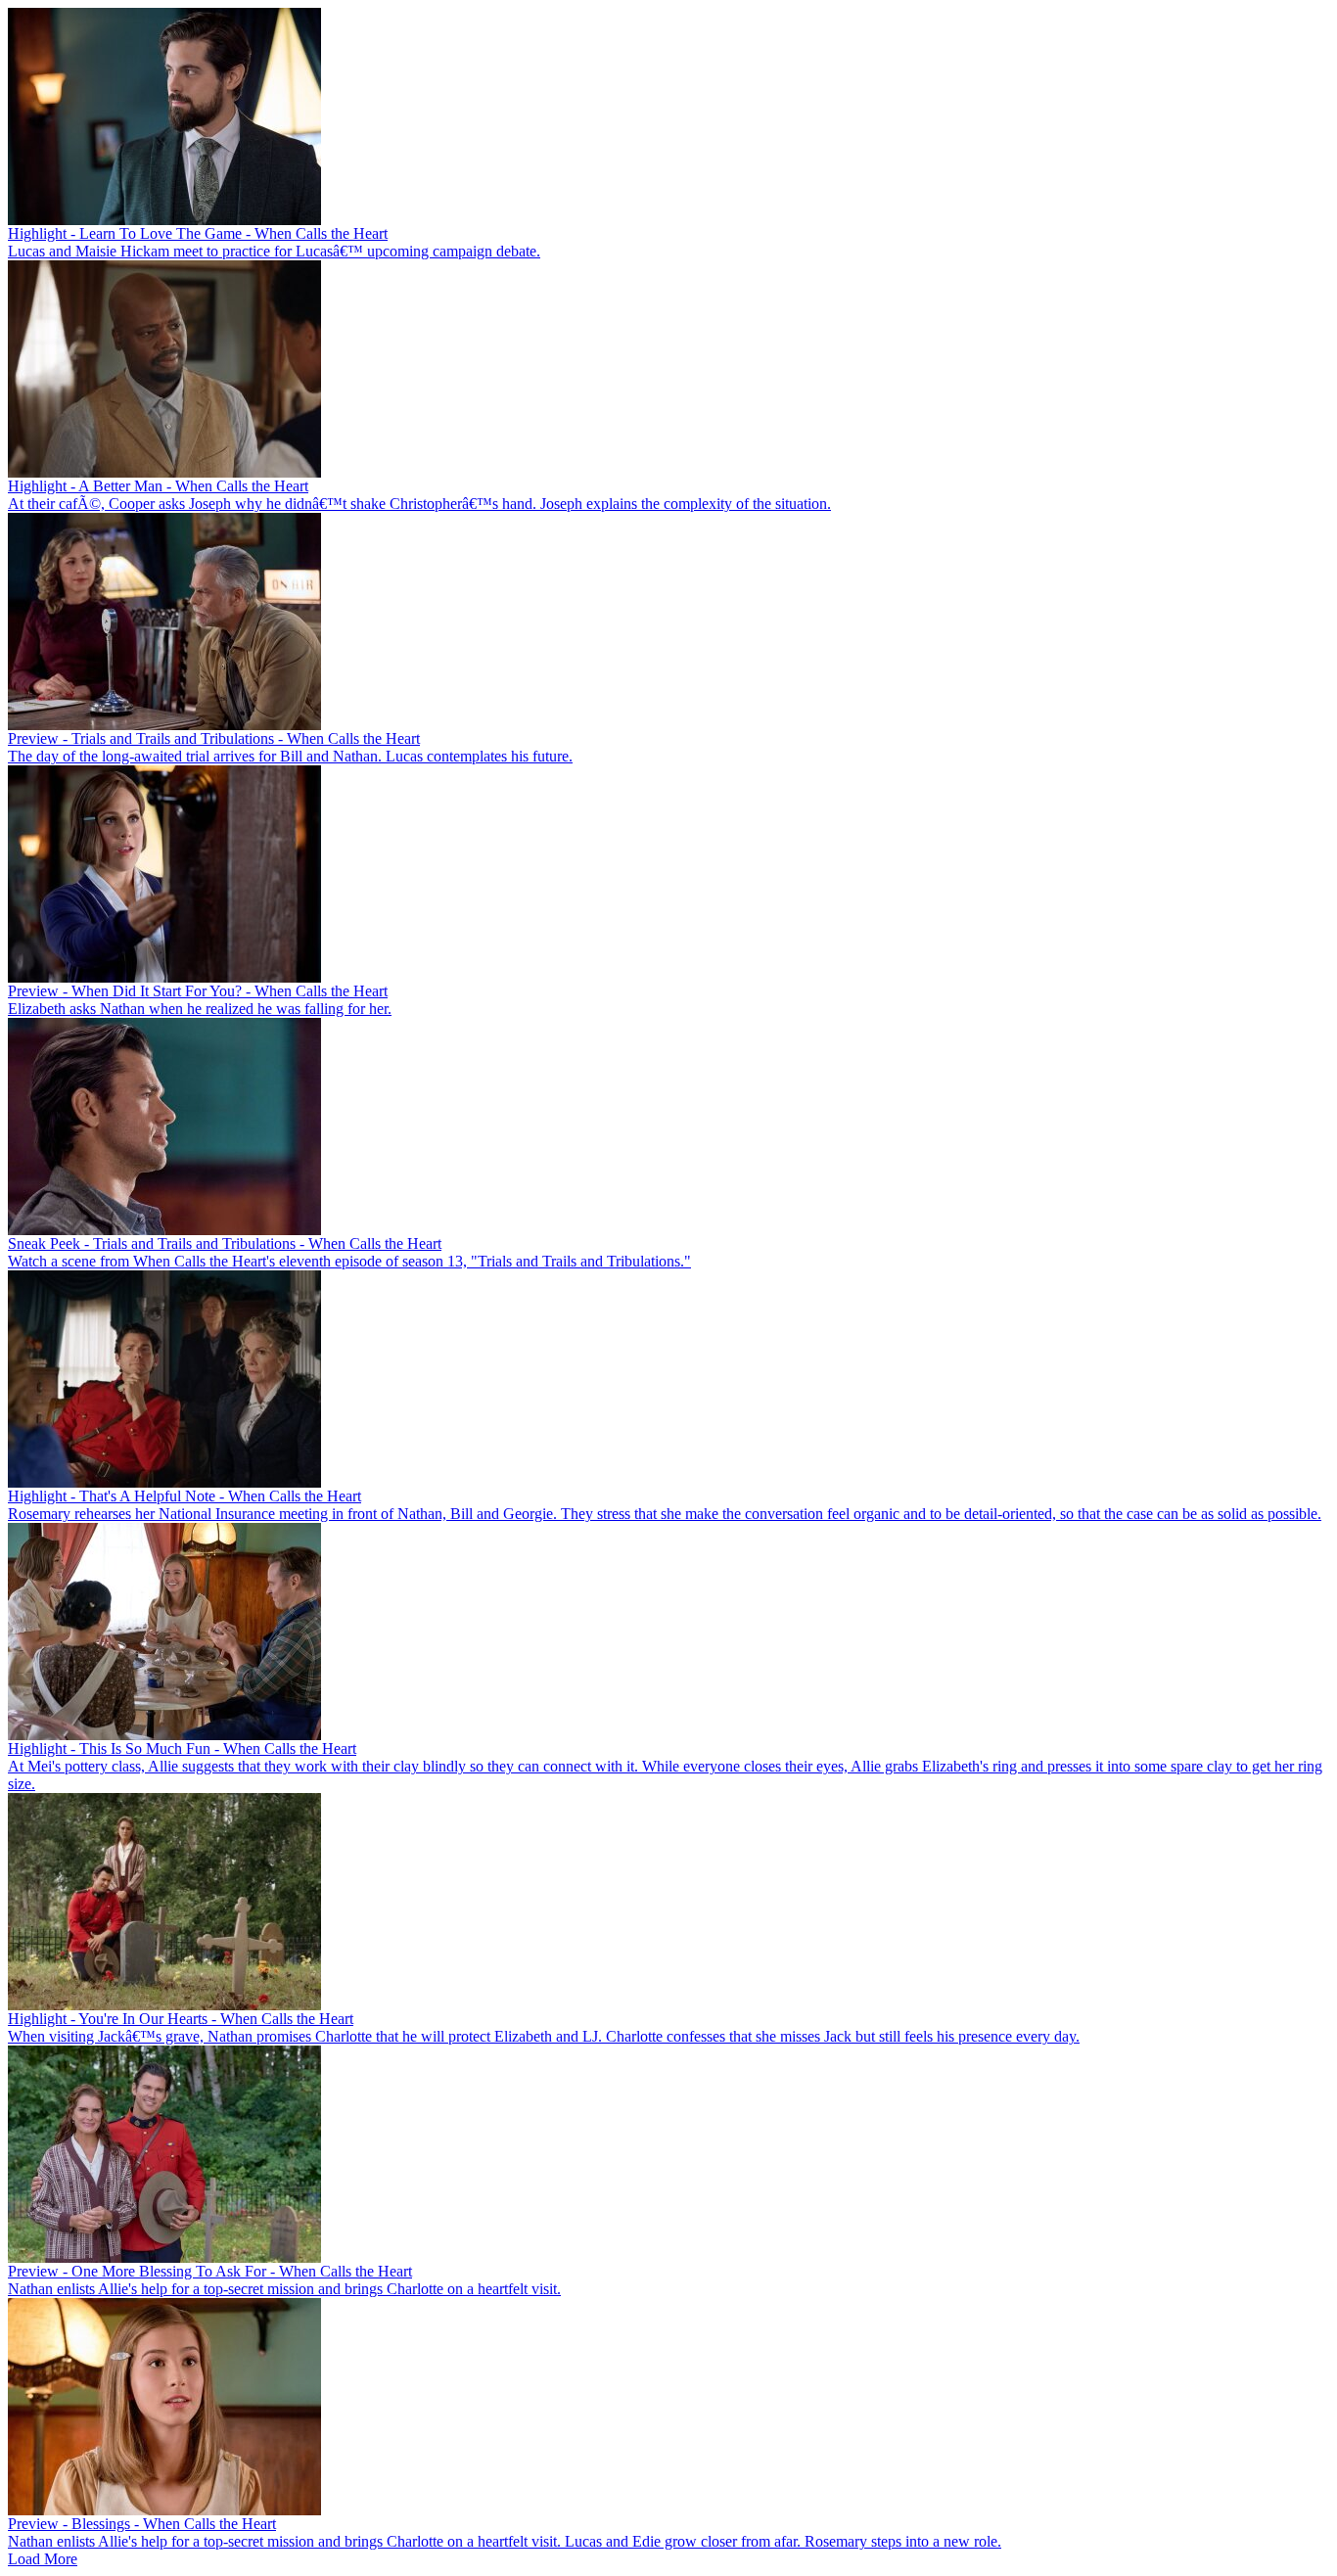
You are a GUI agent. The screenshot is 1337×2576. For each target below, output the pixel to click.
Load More (43, 2559)
